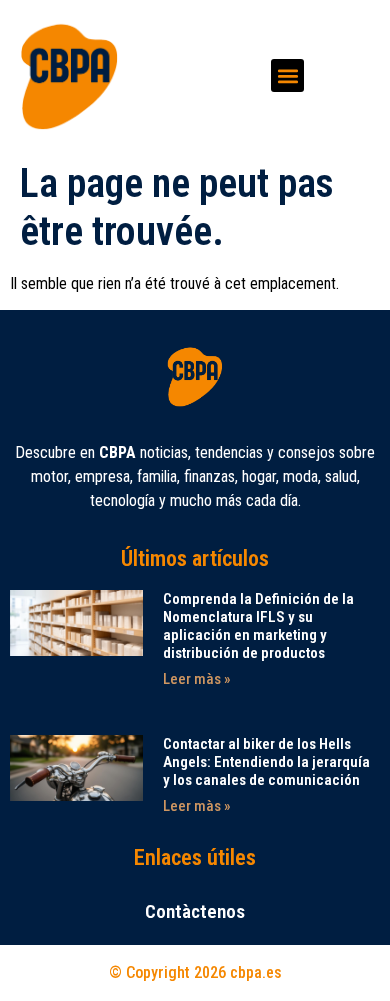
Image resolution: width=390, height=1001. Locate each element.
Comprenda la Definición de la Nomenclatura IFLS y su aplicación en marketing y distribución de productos (258, 626)
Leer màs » (197, 679)
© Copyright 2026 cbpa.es (195, 972)
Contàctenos (195, 911)
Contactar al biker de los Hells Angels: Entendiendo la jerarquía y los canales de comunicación (266, 762)
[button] (287, 75)
